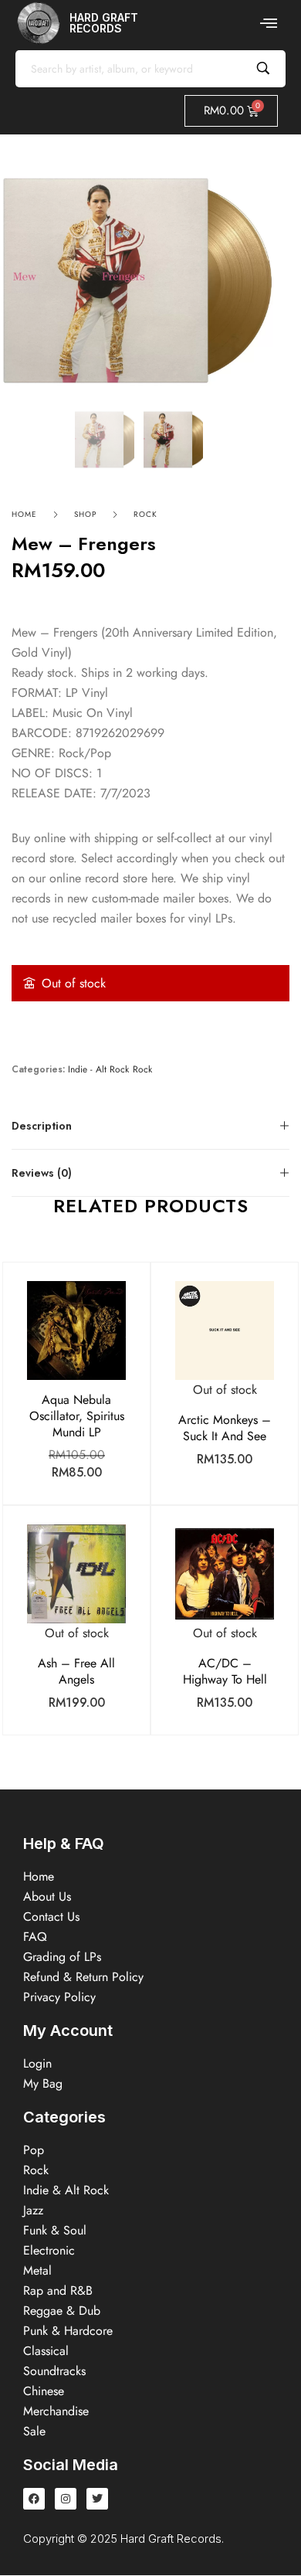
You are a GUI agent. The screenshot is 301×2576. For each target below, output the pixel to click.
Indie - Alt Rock (98, 1070)
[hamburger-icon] (268, 23)
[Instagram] (66, 2499)
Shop (85, 514)
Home (24, 514)
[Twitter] (97, 2499)
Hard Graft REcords (104, 23)
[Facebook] (34, 2499)
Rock (145, 514)
